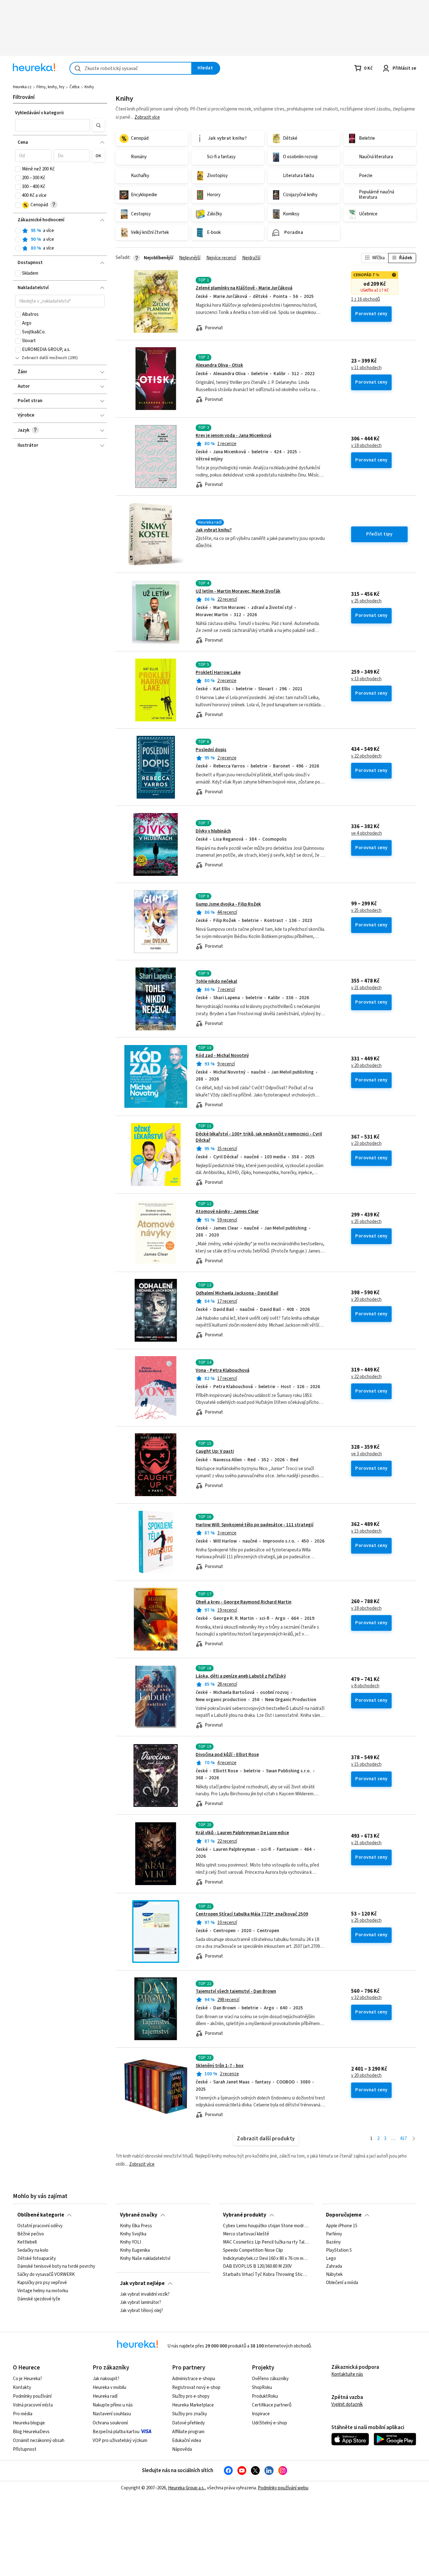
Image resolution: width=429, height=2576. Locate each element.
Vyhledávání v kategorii (39, 113)
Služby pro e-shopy (191, 2396)
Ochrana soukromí (110, 2423)
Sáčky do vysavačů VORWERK (46, 2275)
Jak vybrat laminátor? (141, 2303)
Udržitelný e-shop (269, 2423)
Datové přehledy (188, 2423)
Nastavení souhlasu (112, 2414)
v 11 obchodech (366, 368)
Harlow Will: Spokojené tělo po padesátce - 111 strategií (255, 1525)
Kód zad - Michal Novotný (222, 1056)
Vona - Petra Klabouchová (223, 1370)
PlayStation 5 (339, 2250)
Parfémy (334, 2234)
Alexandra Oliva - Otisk (219, 365)
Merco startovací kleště (246, 2234)
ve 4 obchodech (367, 833)
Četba (74, 87)
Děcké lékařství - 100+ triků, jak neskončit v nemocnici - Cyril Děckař (259, 1137)
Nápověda (182, 2449)
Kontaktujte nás (347, 2374)
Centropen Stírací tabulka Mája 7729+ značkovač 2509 (252, 1914)
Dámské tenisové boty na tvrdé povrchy (56, 2266)
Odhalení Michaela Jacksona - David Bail (237, 1293)
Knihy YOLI (130, 2242)
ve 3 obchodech (367, 1454)
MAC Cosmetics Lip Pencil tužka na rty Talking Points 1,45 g (266, 2242)
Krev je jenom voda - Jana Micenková (234, 436)
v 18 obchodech (366, 446)
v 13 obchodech (366, 679)
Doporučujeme (344, 2215)
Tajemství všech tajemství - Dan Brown (236, 1991)
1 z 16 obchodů (366, 299)
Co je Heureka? (27, 2379)
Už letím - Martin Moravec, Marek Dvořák (238, 591)
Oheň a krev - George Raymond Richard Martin (244, 1602)
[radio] (18, 231)
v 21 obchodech (366, 988)
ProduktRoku (265, 2396)
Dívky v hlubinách (213, 831)
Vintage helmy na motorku (43, 2291)
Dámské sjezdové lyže (39, 2299)
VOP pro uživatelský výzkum (120, 2441)
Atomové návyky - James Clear (227, 1212)
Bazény (333, 2242)
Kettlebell (27, 2242)
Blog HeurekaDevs (31, 2432)
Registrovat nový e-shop (196, 2387)
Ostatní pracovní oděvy (40, 2226)
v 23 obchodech (366, 1144)
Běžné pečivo (31, 2234)
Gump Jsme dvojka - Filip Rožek (228, 904)
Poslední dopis (211, 750)
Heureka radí (105, 2396)
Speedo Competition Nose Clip (253, 2250)
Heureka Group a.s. (186, 2488)
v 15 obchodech (366, 1531)
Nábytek (334, 2275)
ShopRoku (262, 2387)
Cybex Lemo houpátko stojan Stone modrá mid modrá (266, 2226)
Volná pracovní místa (33, 2405)
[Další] (414, 2139)
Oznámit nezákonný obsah (39, 2441)
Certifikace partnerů (272, 2405)
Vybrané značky (139, 2215)
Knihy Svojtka (133, 2234)
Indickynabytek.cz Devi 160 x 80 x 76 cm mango (266, 2259)
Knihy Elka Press (136, 2226)
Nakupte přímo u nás (113, 2405)
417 (403, 2139)
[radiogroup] (60, 240)
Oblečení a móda (342, 2283)
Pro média (23, 2414)
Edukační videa (187, 2441)
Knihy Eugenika (135, 2250)
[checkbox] (18, 169)
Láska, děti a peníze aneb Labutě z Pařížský (241, 1676)
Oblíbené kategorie (41, 2215)
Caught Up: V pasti (215, 1451)
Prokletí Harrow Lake (218, 673)
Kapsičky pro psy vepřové (42, 2283)
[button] (52, 125)
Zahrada (334, 2266)
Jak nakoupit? (106, 2379)
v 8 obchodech (365, 1686)
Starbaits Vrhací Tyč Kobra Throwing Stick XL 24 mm (266, 2275)
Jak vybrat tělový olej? (141, 2311)
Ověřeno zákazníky (270, 2379)
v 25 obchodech (366, 601)
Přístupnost (25, 2449)
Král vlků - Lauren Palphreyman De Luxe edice (242, 1833)
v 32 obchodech (366, 1998)
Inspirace (261, 2414)
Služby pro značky (190, 2414)
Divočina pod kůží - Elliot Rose (227, 1755)
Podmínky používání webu (283, 2488)
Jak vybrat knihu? (214, 530)
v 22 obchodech (366, 756)
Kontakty (22, 2387)
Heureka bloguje (29, 2423)
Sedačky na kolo (33, 2250)
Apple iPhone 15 (342, 2226)
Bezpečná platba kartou (116, 2432)
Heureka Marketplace (193, 2405)
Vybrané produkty (245, 2215)
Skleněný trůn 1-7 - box (220, 2066)
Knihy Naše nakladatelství (145, 2259)
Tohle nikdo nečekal (216, 981)
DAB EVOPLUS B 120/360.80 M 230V (257, 2266)
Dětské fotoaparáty (37, 2259)
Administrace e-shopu (194, 2379)
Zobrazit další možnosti (44, 358)
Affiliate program (188, 2432)
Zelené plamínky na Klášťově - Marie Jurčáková (244, 288)
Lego (331, 2259)
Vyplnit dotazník (347, 2404)
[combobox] (131, 68)
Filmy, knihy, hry (50, 87)
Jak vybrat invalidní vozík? (145, 2294)
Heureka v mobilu (109, 2387)
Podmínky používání (32, 2396)
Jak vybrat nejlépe (142, 2283)
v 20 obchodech (366, 1066)
